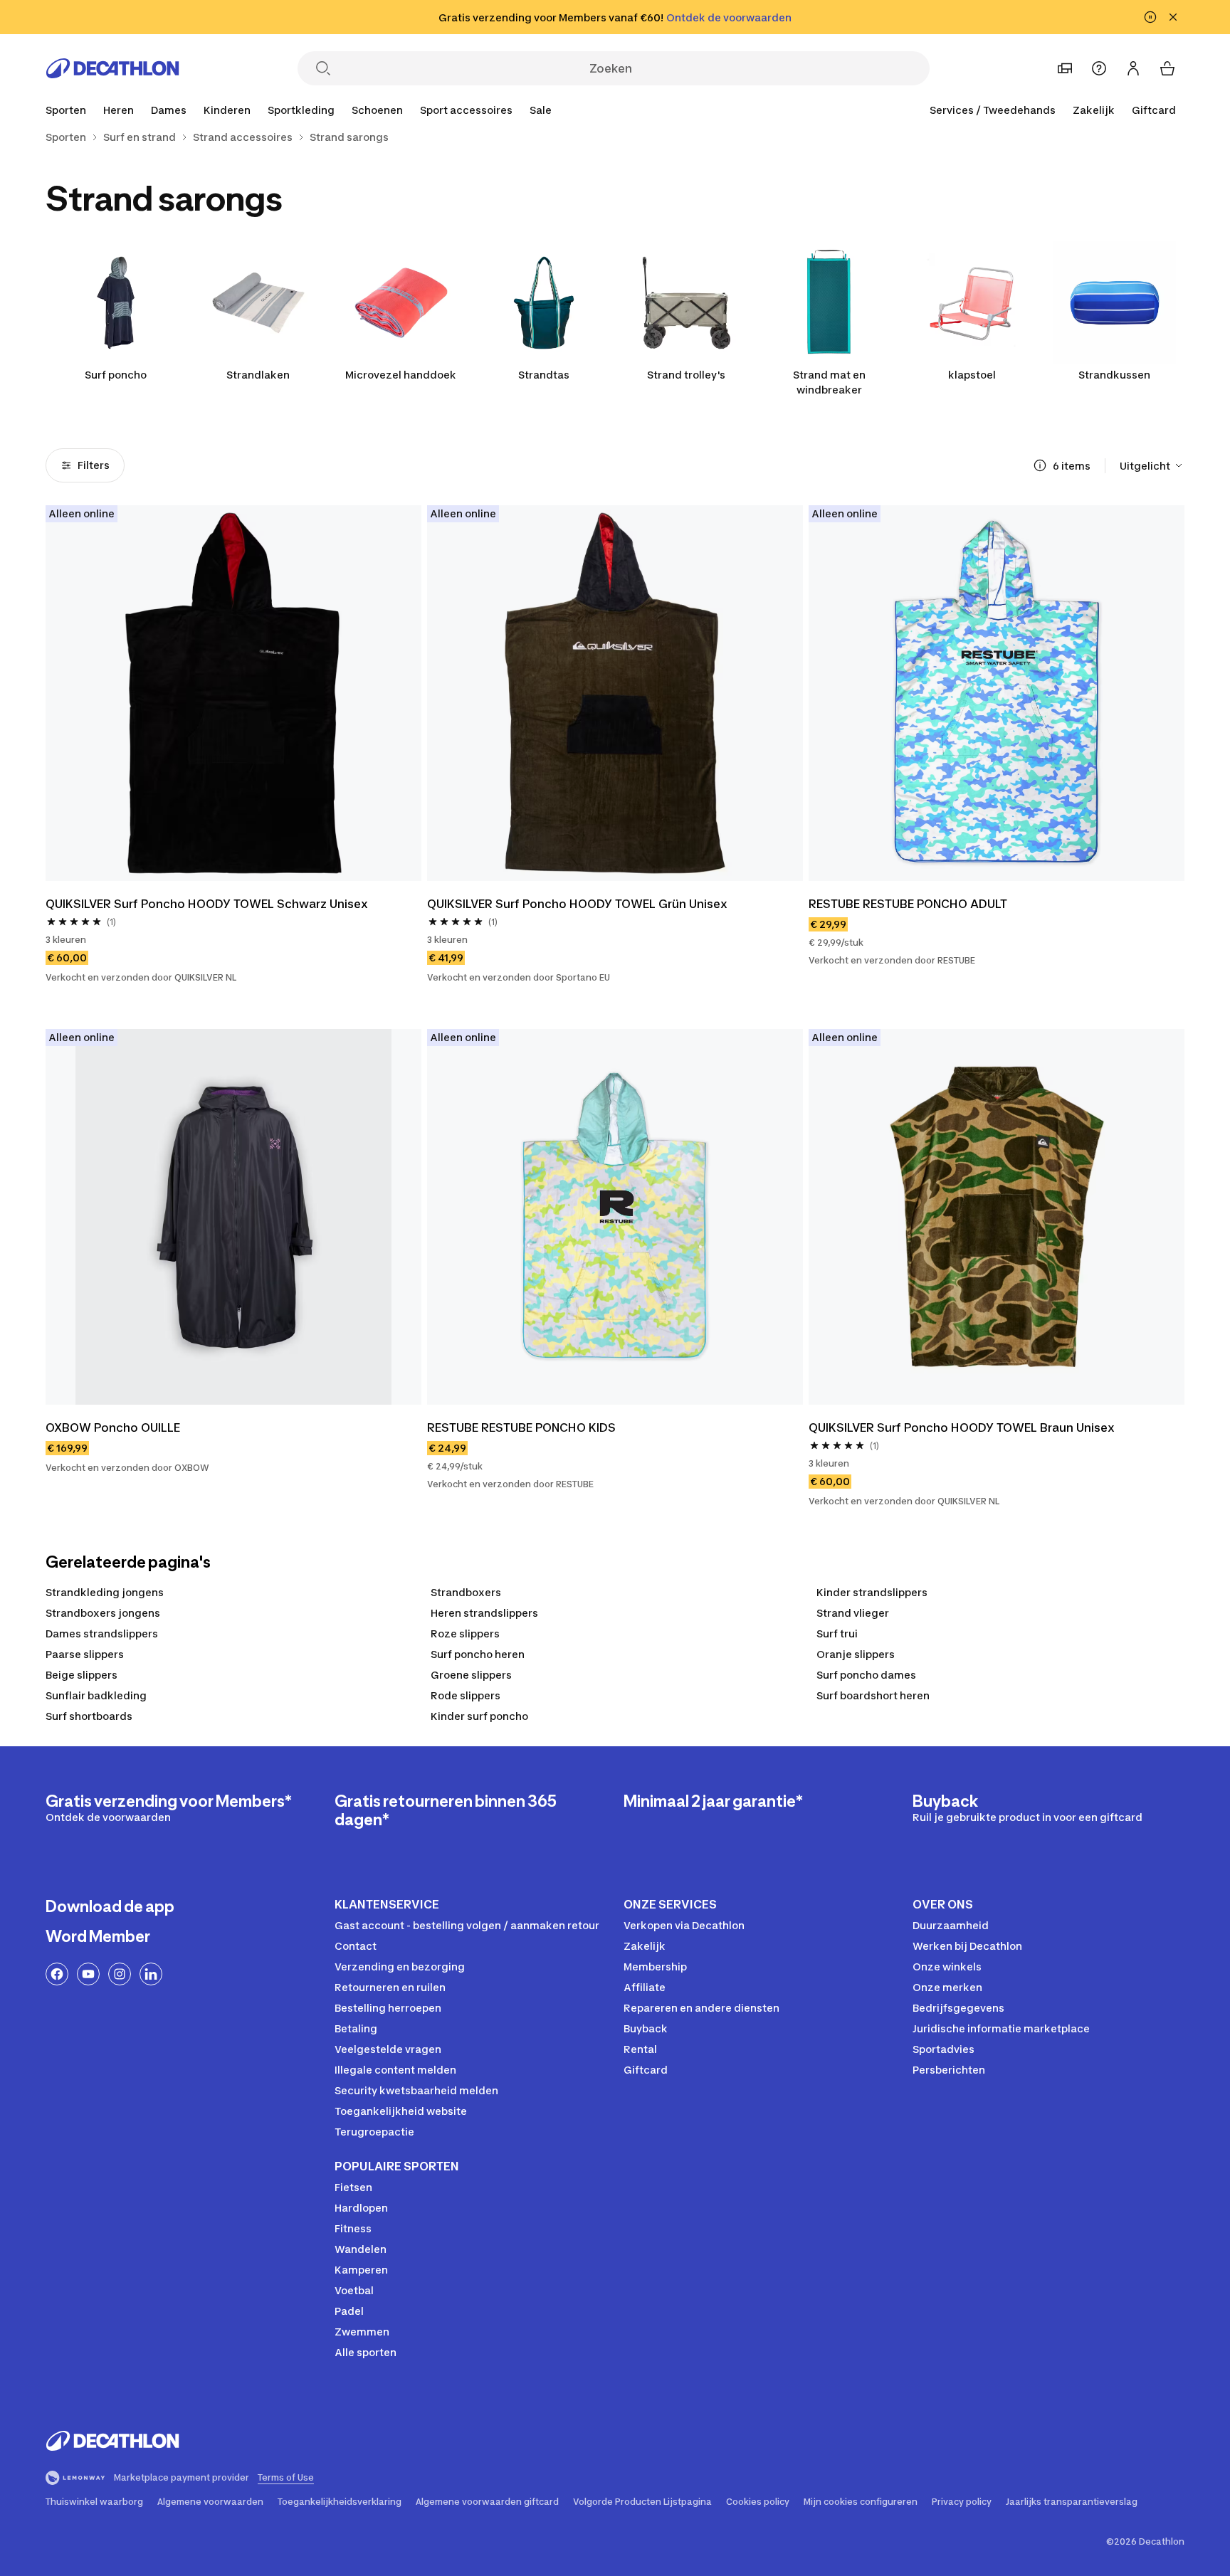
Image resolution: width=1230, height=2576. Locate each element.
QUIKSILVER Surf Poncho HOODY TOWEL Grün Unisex (577, 904)
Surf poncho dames (866, 1675)
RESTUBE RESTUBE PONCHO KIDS (521, 1427)
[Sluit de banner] (1173, 17)
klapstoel (972, 375)
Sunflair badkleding (96, 1695)
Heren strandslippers (484, 1613)
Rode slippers (466, 1695)
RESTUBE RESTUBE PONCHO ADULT (908, 904)
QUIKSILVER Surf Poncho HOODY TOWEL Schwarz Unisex (207, 904)
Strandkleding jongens (105, 1592)
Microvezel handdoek (401, 375)
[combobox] (1152, 465)
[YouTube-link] (88, 1974)
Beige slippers (82, 1675)
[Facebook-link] (57, 1974)
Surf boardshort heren (873, 1695)
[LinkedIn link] (151, 1974)
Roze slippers (465, 1633)
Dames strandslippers (102, 1633)
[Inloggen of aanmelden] (1133, 68)
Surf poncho (116, 375)
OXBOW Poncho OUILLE (113, 1427)
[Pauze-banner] (1150, 17)
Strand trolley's (686, 375)
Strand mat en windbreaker (829, 382)
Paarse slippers (85, 1654)
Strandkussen (1114, 375)
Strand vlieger (853, 1613)
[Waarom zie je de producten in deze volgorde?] (1040, 465)
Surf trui (837, 1633)
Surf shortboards (89, 1716)
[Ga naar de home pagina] (112, 68)
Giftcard (1154, 110)
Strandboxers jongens (103, 1613)
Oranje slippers (856, 1654)
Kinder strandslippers (872, 1592)
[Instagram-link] (120, 1974)
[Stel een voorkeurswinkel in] (1065, 68)
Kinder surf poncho (479, 1716)
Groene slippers (471, 1675)
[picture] (233, 693)
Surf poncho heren (478, 1654)
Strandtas (544, 375)
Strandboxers (466, 1592)
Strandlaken (258, 375)
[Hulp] (1099, 68)
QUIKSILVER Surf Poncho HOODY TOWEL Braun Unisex (962, 1427)
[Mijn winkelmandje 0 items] (1167, 68)
